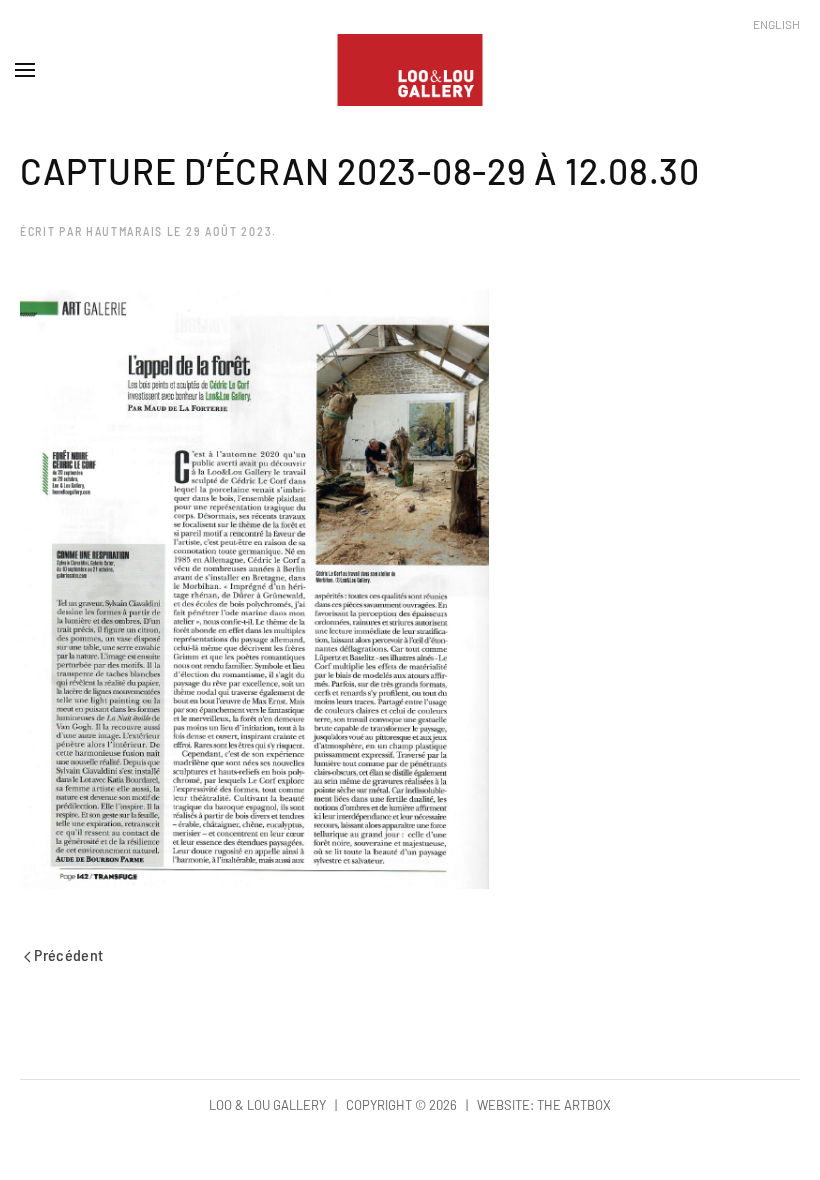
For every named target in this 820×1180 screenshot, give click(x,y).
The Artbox (574, 1105)
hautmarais (124, 231)
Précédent (67, 954)
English (776, 24)
